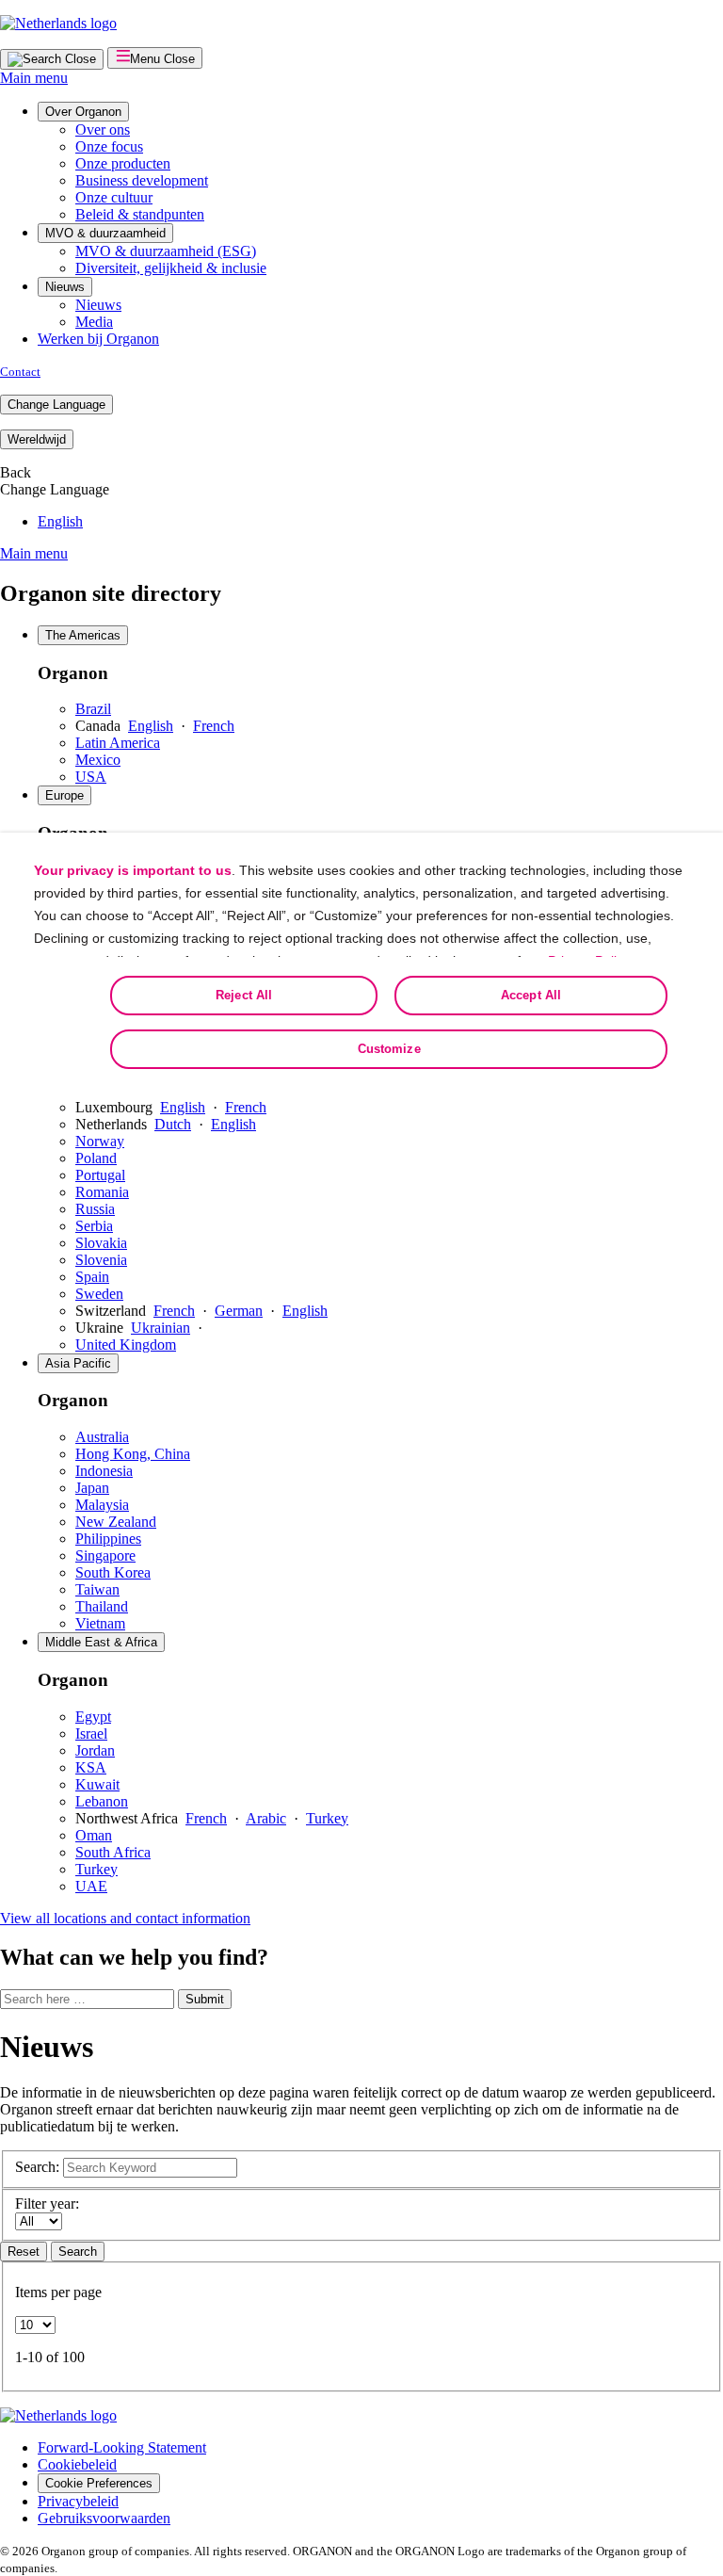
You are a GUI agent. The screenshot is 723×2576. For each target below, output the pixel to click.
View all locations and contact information (125, 1918)
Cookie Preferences (99, 2483)
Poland (96, 1158)
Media (94, 322)
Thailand (102, 1606)
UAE (91, 1886)
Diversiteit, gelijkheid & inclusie (171, 268)
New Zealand (116, 1522)
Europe (64, 795)
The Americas (83, 635)
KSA (91, 1767)
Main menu (34, 78)
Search (78, 2252)
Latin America (118, 743)
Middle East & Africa (101, 1642)
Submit (205, 1999)
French (214, 726)
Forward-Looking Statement (122, 2447)
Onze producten (123, 163)
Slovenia (101, 1260)
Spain (92, 1277)
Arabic (266, 1818)
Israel (91, 1734)
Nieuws (65, 287)
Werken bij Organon (98, 339)
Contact (20, 372)
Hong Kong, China (133, 1454)
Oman (94, 1835)
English (60, 521)
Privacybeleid (78, 2501)
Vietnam (100, 1623)
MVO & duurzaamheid (105, 233)
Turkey (327, 1818)
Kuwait (97, 1784)
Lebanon (102, 1801)
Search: (37, 2167)
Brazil (93, 709)
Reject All (244, 995)
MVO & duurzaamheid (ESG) (166, 251)
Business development (142, 180)
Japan (92, 1488)
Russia (95, 1209)
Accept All (531, 995)
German (239, 1311)
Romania (102, 1192)
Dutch (173, 1124)
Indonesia (104, 1471)
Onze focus (109, 146)
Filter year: (47, 2203)
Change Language (56, 405)
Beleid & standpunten (140, 214)
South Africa (113, 1852)
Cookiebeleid (77, 2464)
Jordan (95, 1750)
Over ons (103, 130)
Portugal (100, 1175)
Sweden (99, 1294)
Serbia (94, 1226)
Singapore (105, 1555)
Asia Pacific (78, 1363)
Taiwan (97, 1589)
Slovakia (101, 1243)
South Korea (113, 1572)
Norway (100, 1141)
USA (91, 777)
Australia (102, 1437)
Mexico (98, 760)
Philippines (108, 1539)
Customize (389, 1049)
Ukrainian (161, 1328)
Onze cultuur (114, 197)
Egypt (93, 1717)
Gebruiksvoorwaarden (104, 2518)
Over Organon (83, 112)
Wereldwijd (37, 439)
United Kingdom (126, 1345)
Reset (24, 2252)
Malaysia (102, 1505)
